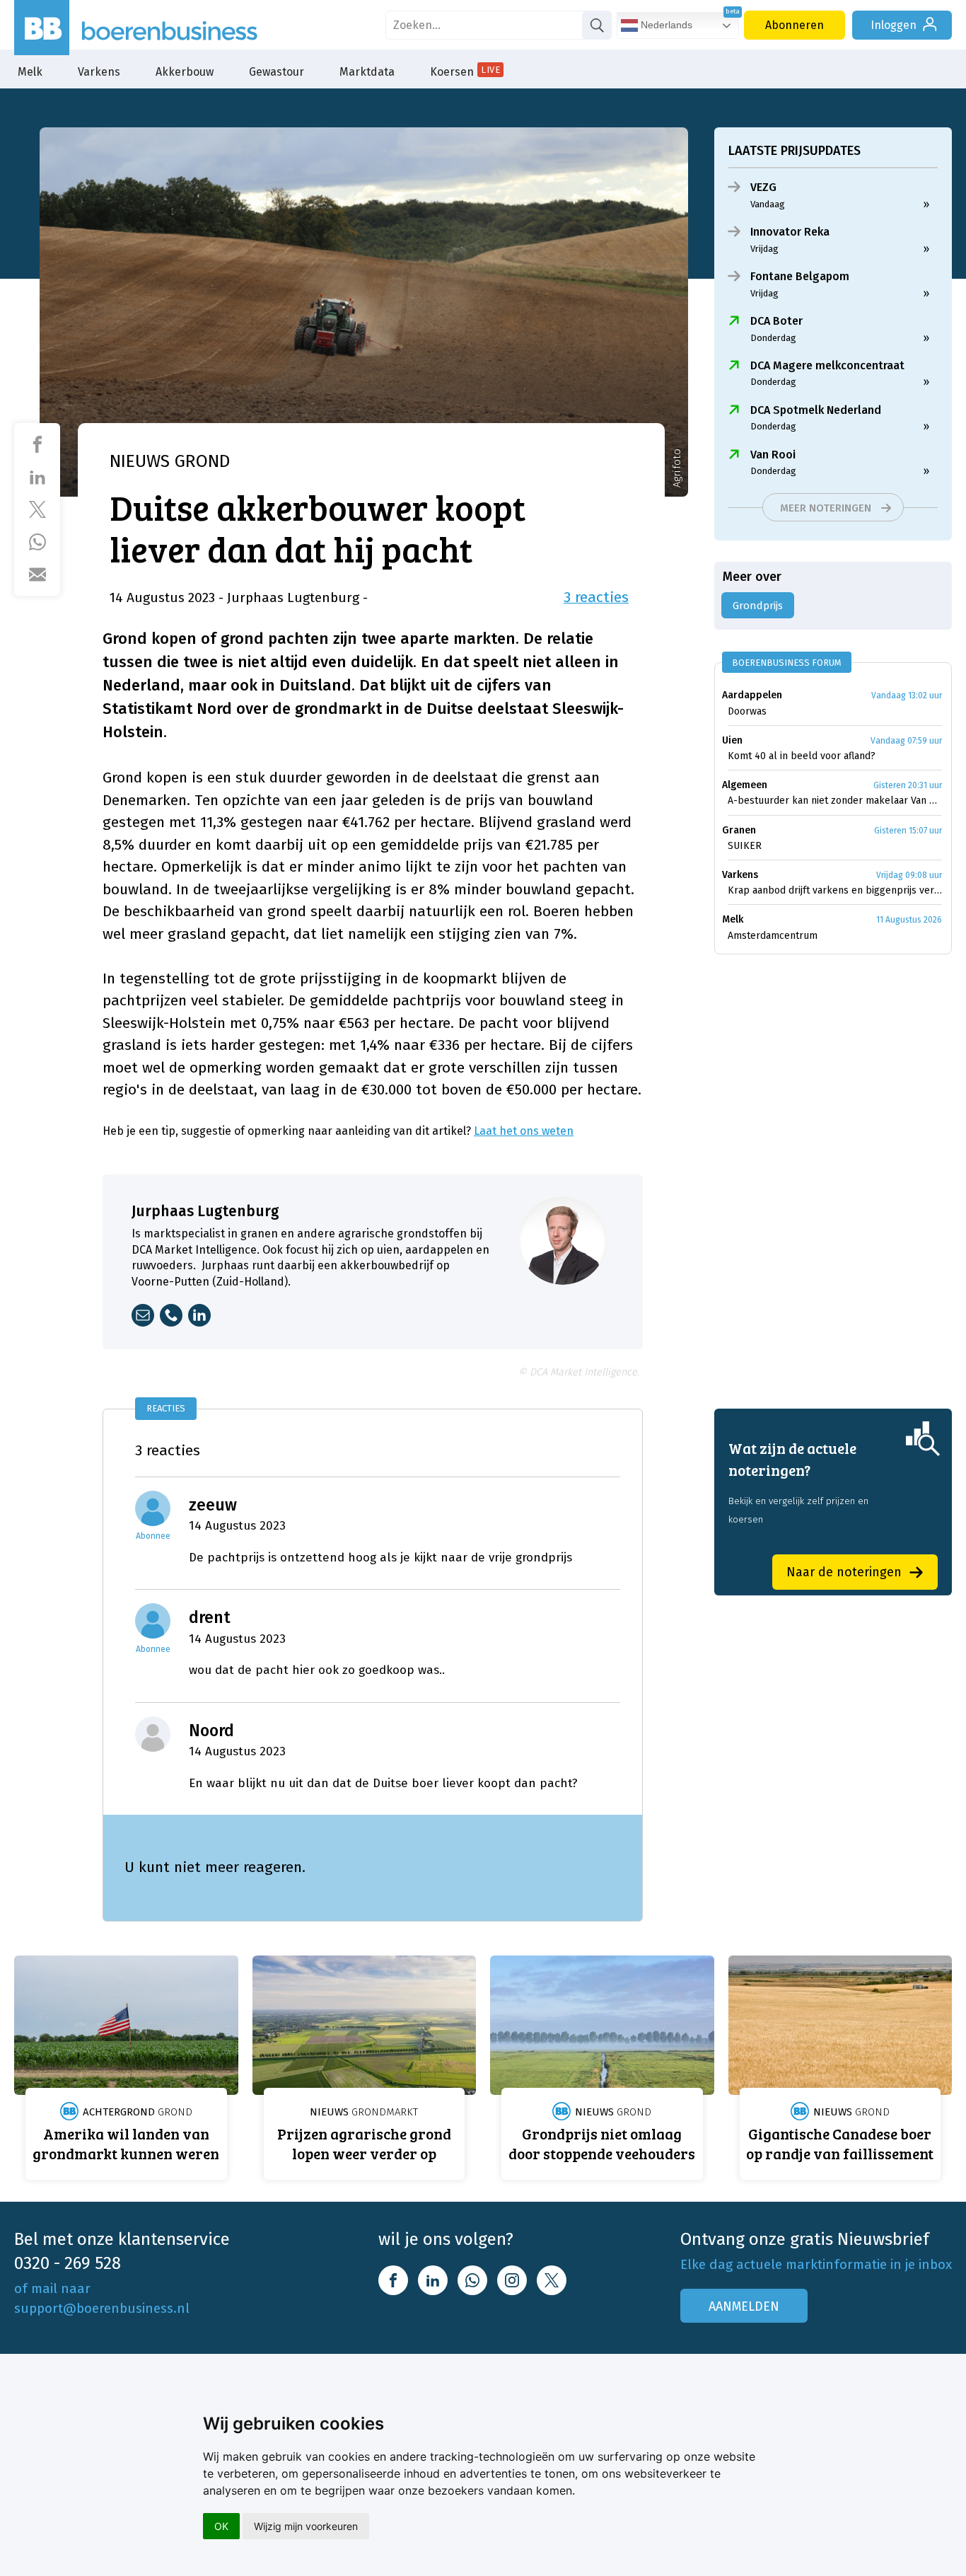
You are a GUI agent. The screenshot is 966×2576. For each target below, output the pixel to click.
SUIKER (745, 846)
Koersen (465, 71)
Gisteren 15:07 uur (908, 831)
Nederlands (665, 25)
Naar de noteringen (844, 1572)
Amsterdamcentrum (773, 936)
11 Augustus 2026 (909, 920)
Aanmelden (744, 2306)
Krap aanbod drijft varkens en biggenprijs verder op (835, 890)
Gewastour (277, 72)
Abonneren (795, 25)
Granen (739, 830)
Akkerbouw (185, 72)
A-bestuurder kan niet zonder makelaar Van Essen (835, 801)
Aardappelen (752, 695)
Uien (732, 740)
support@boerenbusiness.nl (102, 2308)
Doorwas (747, 711)
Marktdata (367, 72)
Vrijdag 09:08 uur (909, 875)
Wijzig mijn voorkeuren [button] (306, 2526)
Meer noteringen (826, 508)
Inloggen (894, 25)
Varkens (99, 72)
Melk (30, 72)
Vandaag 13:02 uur (907, 695)
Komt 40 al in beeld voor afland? (802, 756)
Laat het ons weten (524, 1131)
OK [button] (221, 2526)
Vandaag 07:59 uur (906, 741)
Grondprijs (758, 606)
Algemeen (745, 785)
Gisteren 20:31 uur (908, 785)
